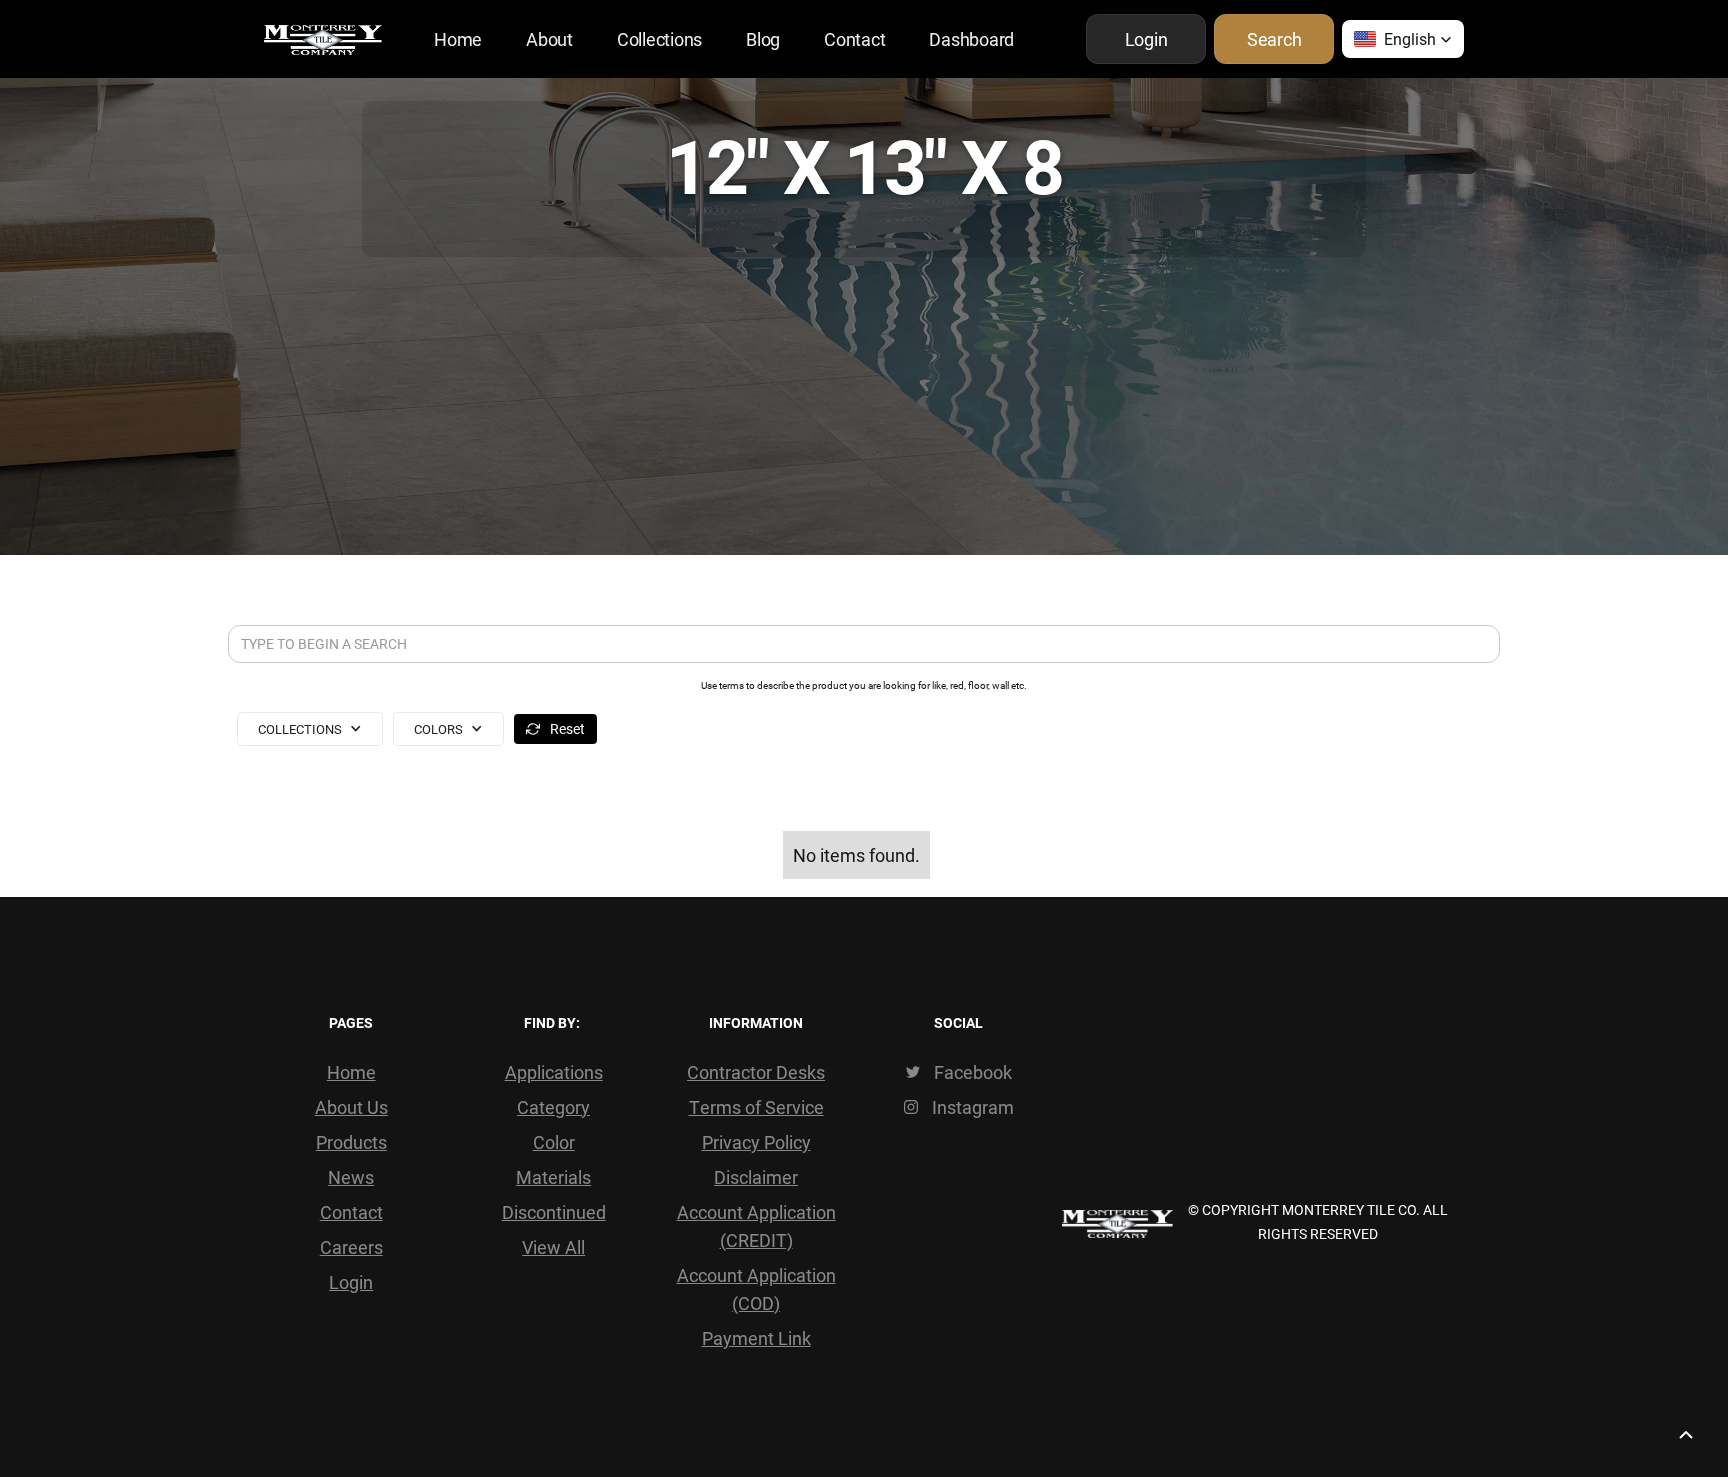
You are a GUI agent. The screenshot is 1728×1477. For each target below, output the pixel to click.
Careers (351, 1247)
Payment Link (756, 1338)
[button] (1403, 39)
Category (553, 1107)
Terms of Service (756, 1107)
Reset (567, 728)
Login (351, 1282)
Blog (763, 39)
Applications (554, 1072)
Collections (659, 39)
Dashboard (971, 39)
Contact (854, 39)
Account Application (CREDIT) (756, 1226)
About (549, 39)
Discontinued (554, 1212)
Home (458, 39)
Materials (553, 1177)
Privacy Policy (756, 1142)
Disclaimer (756, 1177)
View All (553, 1247)
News (351, 1177)
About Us (351, 1107)
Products (351, 1142)
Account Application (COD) (756, 1289)
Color (554, 1142)
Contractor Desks (756, 1072)
